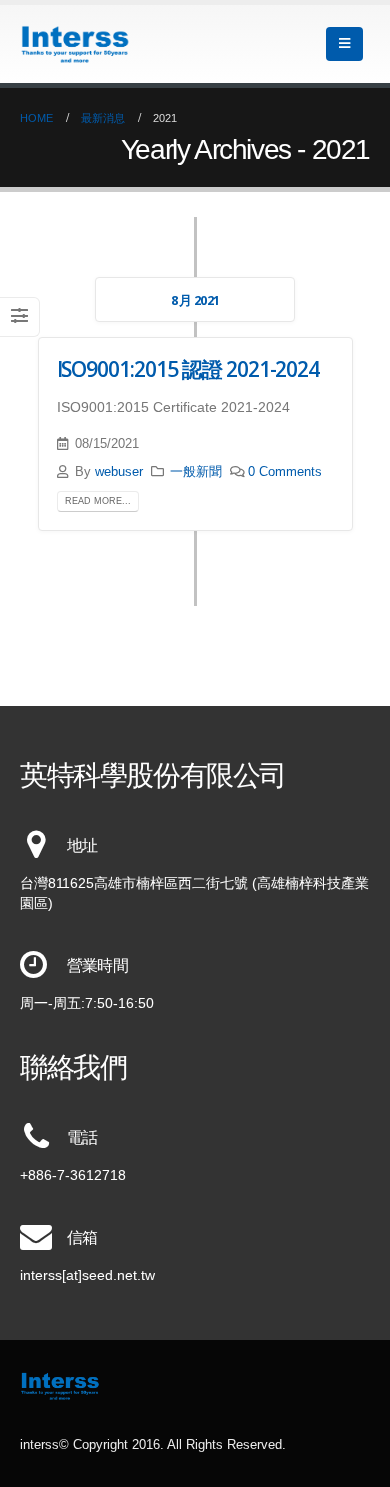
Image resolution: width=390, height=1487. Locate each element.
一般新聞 (196, 472)
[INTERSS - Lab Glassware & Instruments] (75, 44)
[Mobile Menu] (344, 44)
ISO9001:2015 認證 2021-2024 (188, 369)
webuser (119, 472)
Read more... (98, 501)
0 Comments (285, 472)
